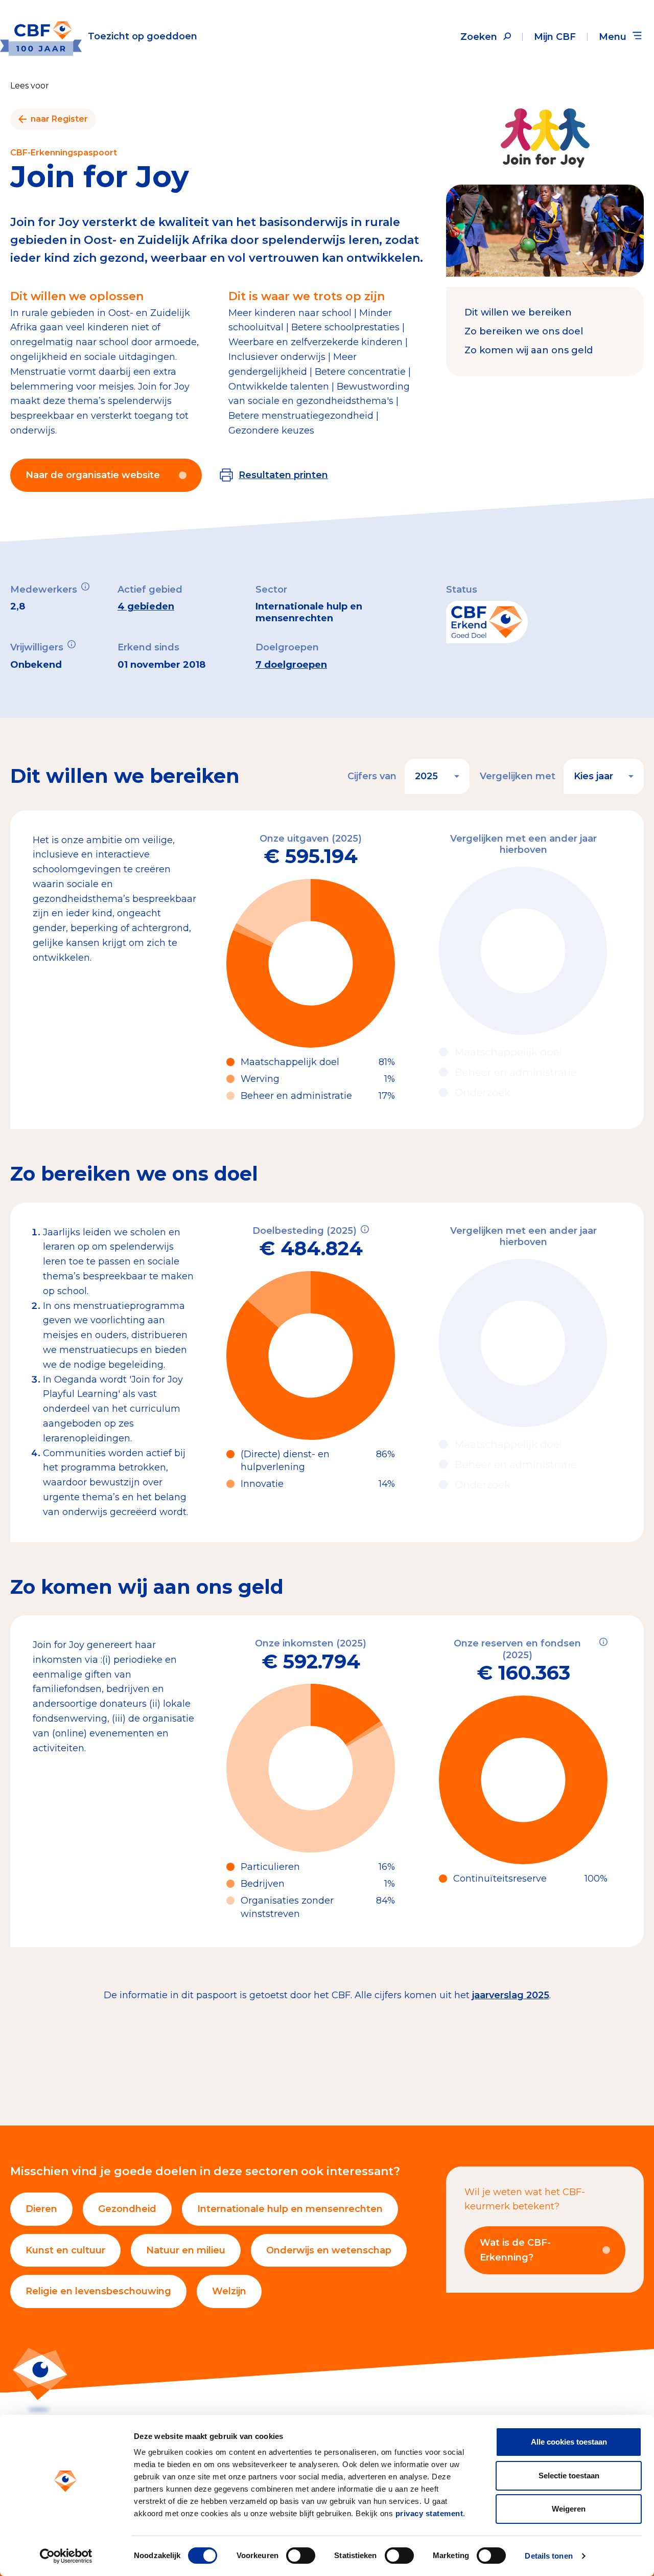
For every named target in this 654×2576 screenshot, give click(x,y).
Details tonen (548, 2556)
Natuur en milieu (186, 2250)
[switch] (301, 2556)
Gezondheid (127, 2209)
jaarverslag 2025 (511, 1995)
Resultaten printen (283, 475)
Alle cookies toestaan (569, 2442)
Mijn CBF (555, 37)
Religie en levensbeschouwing (98, 2291)
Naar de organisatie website (93, 475)
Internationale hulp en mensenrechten (290, 2209)
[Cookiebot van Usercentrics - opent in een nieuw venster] (66, 2556)
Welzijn (229, 2291)
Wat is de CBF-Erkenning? (515, 2250)
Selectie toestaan (569, 2476)
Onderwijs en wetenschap (329, 2250)
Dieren (41, 2209)
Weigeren (569, 2509)
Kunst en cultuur (65, 2250)
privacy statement (429, 2513)
